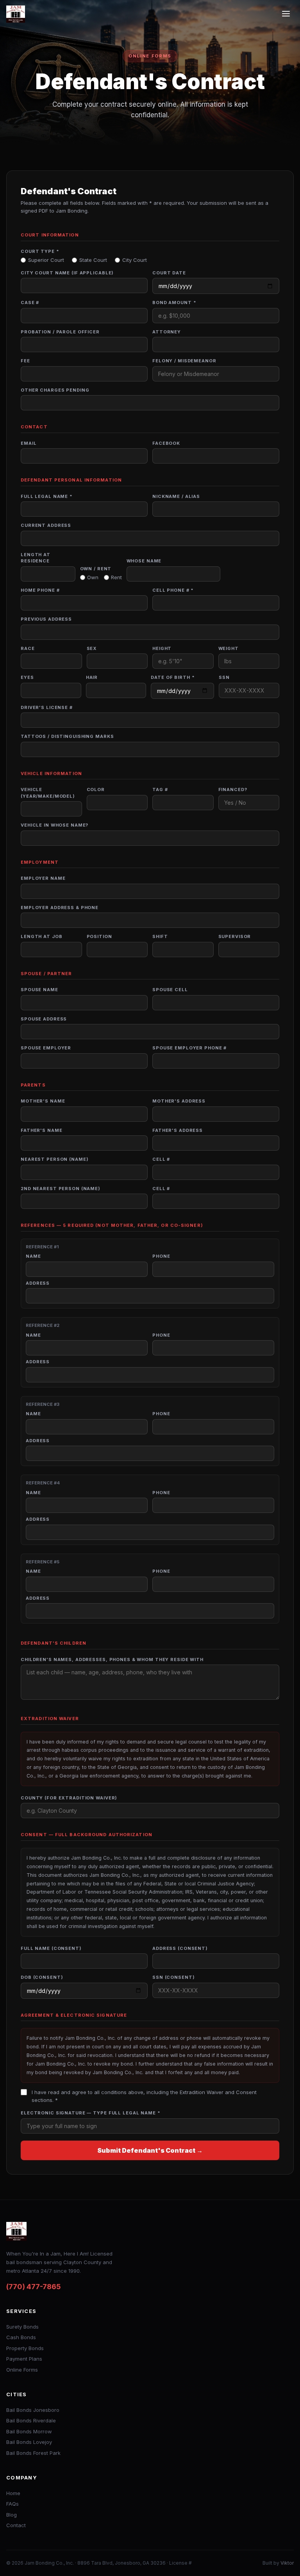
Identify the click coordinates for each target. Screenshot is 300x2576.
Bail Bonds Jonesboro (33, 2410)
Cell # (161, 1159)
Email (29, 443)
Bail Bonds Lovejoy (29, 2442)
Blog (12, 2515)
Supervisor (235, 936)
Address (38, 1283)
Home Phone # (40, 590)
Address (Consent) (180, 1948)
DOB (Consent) (42, 1977)
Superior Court (46, 260)
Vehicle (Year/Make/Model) (48, 793)
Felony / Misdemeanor (184, 361)
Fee (25, 361)
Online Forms (22, 2370)
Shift (160, 936)
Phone (161, 1256)
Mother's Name (43, 1101)
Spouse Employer (46, 1048)
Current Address (46, 525)
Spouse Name (39, 990)
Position (99, 936)
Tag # (160, 789)
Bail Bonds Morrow (29, 2431)
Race (28, 648)
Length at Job (41, 936)
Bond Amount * (174, 303)
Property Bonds (25, 2348)
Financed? (233, 789)
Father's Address (178, 1130)
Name (33, 1256)
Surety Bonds (22, 2327)
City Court (135, 260)
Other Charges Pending (55, 390)
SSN (224, 677)
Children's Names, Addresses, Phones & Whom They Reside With (112, 1659)
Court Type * (40, 251)
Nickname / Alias (176, 496)
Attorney (167, 332)
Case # (30, 303)
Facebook (166, 443)
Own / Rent (96, 569)
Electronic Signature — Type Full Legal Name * (91, 2113)
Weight (229, 648)
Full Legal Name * (47, 496)
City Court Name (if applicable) (67, 273)
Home (13, 2493)
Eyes (27, 677)
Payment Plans (24, 2359)
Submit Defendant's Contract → (150, 2150)
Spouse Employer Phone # (189, 1048)
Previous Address (46, 619)
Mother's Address (179, 1101)
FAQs (12, 2504)
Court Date (169, 273)
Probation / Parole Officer (60, 332)
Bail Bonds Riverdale (31, 2420)
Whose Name (144, 561)
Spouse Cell (170, 990)
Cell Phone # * (173, 590)
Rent (116, 577)
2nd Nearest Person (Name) (61, 1189)
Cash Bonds (21, 2337)
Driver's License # (47, 707)
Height (162, 648)
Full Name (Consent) (51, 1948)
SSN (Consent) (173, 1977)
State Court (93, 260)
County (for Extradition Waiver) (69, 1798)
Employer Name (43, 878)
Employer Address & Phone (60, 908)
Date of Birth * (173, 677)
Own (93, 577)
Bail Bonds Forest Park (33, 2453)
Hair (92, 677)
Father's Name (41, 1130)
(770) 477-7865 (34, 2287)
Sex (92, 648)
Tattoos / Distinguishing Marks (67, 736)
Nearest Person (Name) (54, 1159)
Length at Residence (36, 558)
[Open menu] (286, 14)
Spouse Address (44, 1019)
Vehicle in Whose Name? (54, 825)
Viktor (287, 2563)
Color (96, 789)
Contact (16, 2525)
